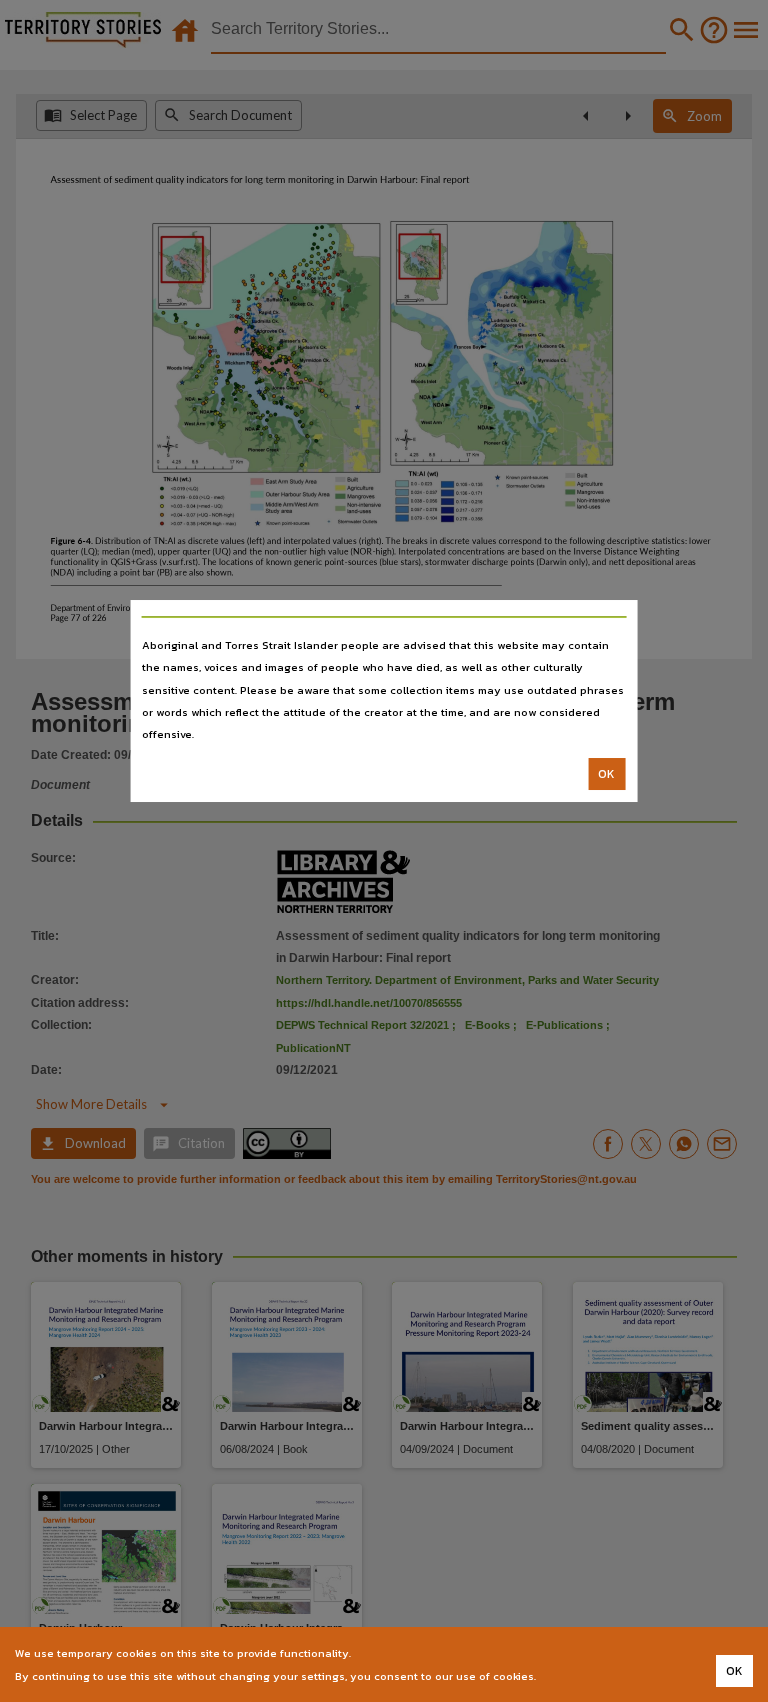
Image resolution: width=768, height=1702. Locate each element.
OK (606, 774)
